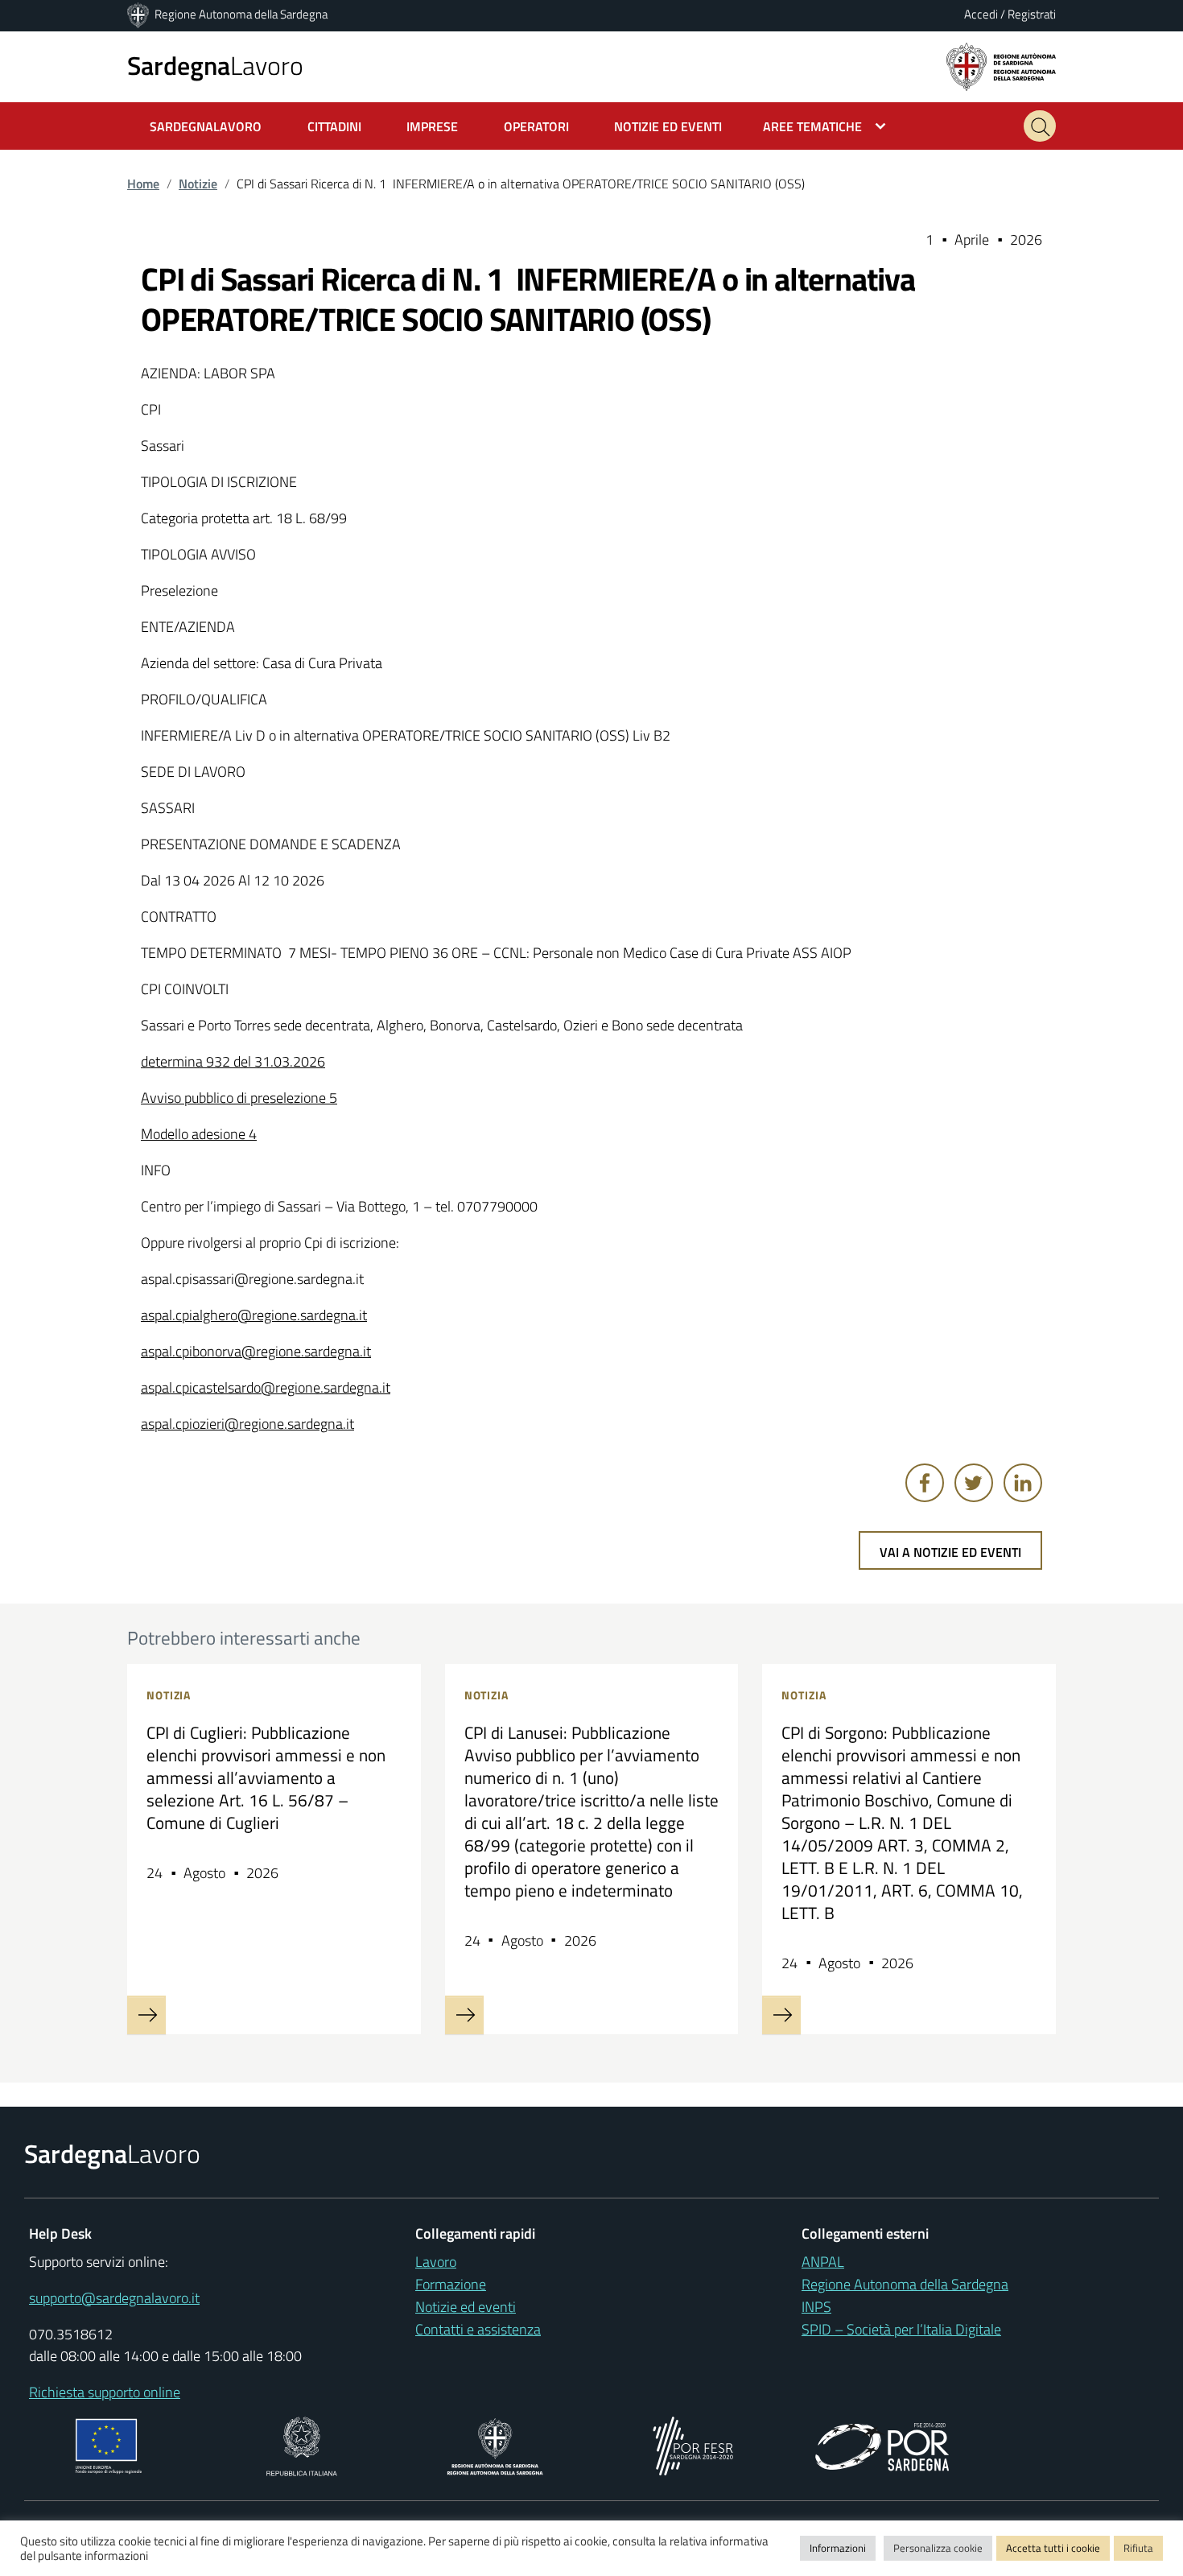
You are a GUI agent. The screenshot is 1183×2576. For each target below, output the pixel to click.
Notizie (198, 184)
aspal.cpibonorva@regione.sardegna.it (256, 1351)
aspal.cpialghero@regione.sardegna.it (254, 1315)
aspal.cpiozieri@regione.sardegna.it (247, 1424)
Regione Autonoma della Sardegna (241, 14)
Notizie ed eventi (466, 2307)
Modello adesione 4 (199, 1134)
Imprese (432, 126)
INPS (816, 2307)
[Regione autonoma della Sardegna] (1001, 66)
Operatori (536, 126)
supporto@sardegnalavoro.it (114, 2298)
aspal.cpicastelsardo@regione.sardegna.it (266, 1387)
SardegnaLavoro (206, 126)
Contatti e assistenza (478, 2329)
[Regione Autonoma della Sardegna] (139, 14)
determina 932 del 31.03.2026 (233, 1061)
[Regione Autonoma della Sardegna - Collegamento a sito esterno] (495, 2444)
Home (143, 184)
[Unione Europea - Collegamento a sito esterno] (109, 2444)
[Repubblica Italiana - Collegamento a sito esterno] (301, 2444)
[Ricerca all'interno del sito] (1040, 126)
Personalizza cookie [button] (938, 2548)
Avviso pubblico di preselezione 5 (239, 1098)
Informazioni (838, 2548)
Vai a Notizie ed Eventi (950, 1552)
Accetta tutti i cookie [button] (1053, 2548)
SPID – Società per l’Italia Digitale (901, 2329)
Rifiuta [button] (1138, 2548)
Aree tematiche (812, 126)
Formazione (451, 2284)
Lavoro (215, 65)
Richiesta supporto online (105, 2392)
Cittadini (334, 126)
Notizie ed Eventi (668, 126)
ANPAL (823, 2262)
